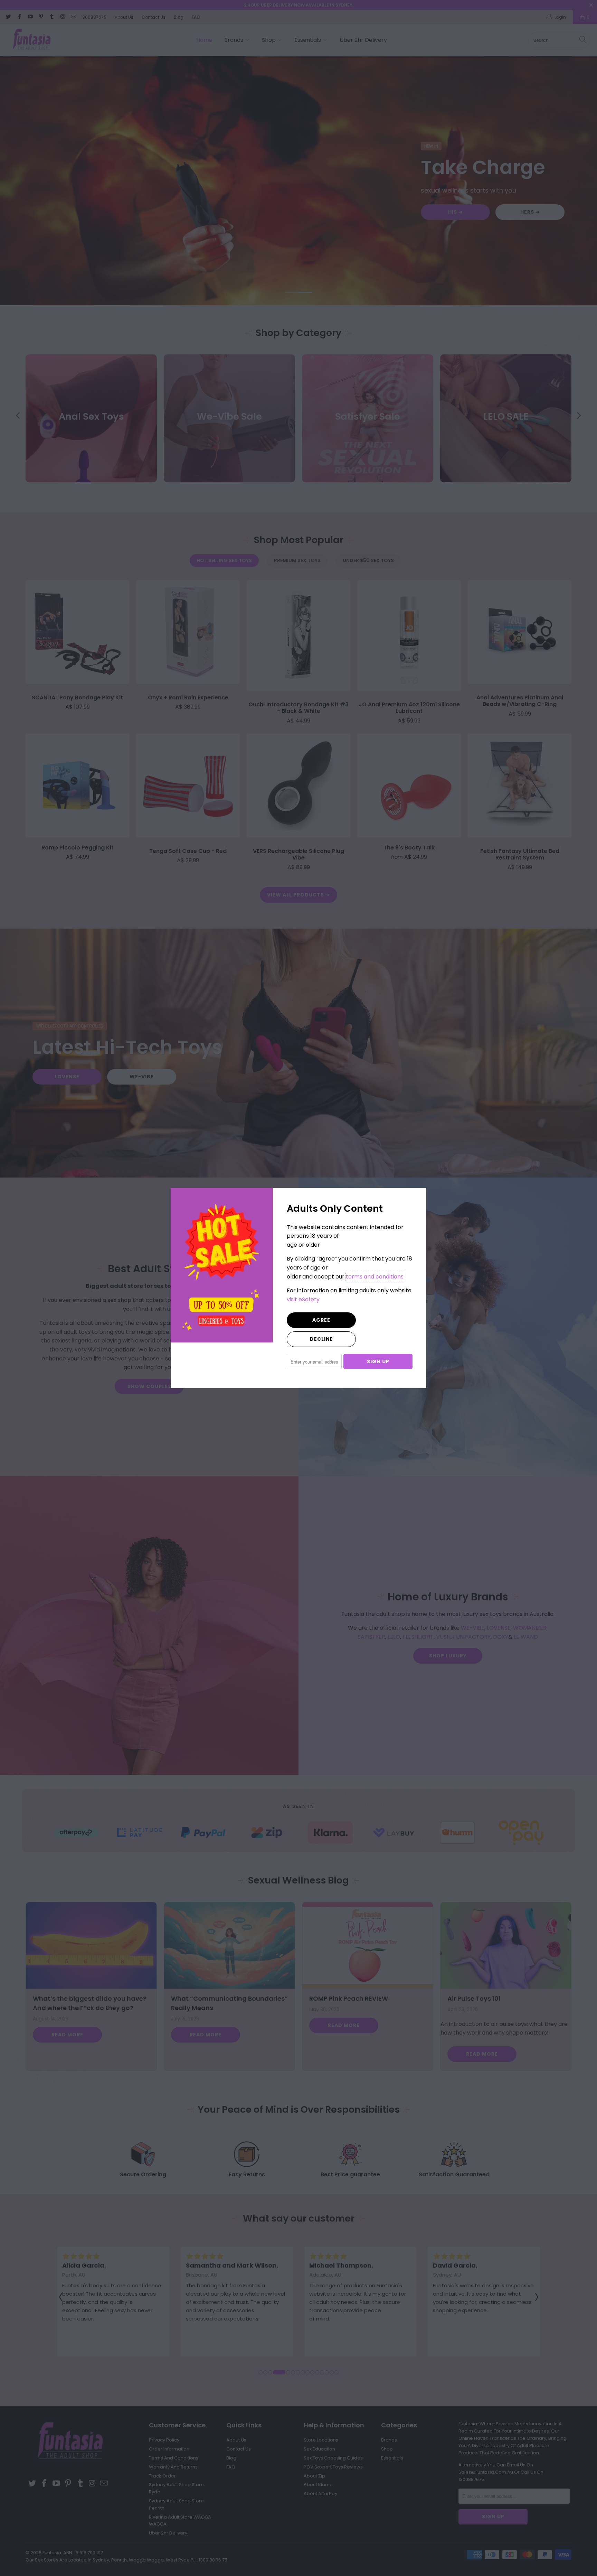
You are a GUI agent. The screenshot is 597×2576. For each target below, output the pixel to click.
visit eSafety (303, 1299)
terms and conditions (375, 1277)
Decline (321, 1339)
